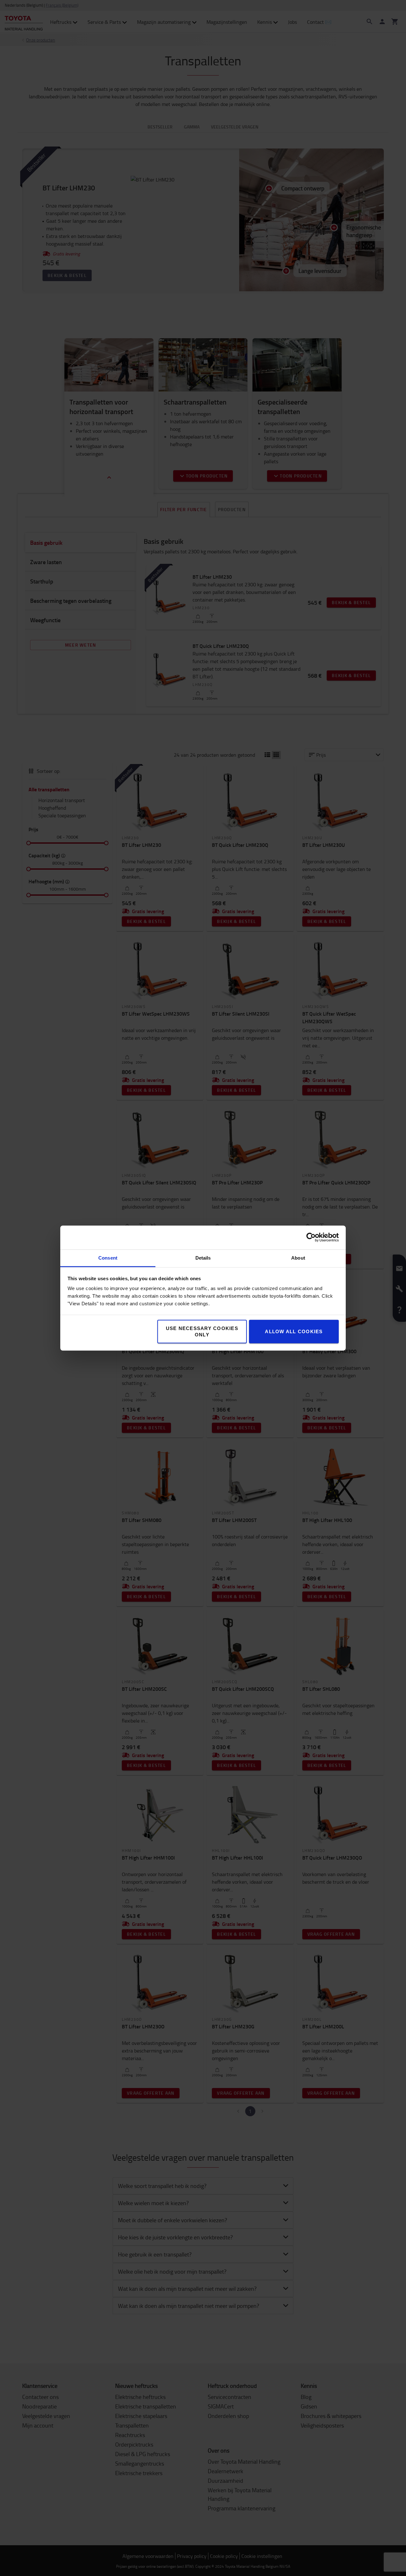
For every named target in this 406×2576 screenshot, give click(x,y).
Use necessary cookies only (202, 1331)
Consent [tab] (108, 1258)
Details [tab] (203, 1258)
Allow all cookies (294, 1331)
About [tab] (298, 1258)
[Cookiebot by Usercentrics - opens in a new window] (311, 1237)
